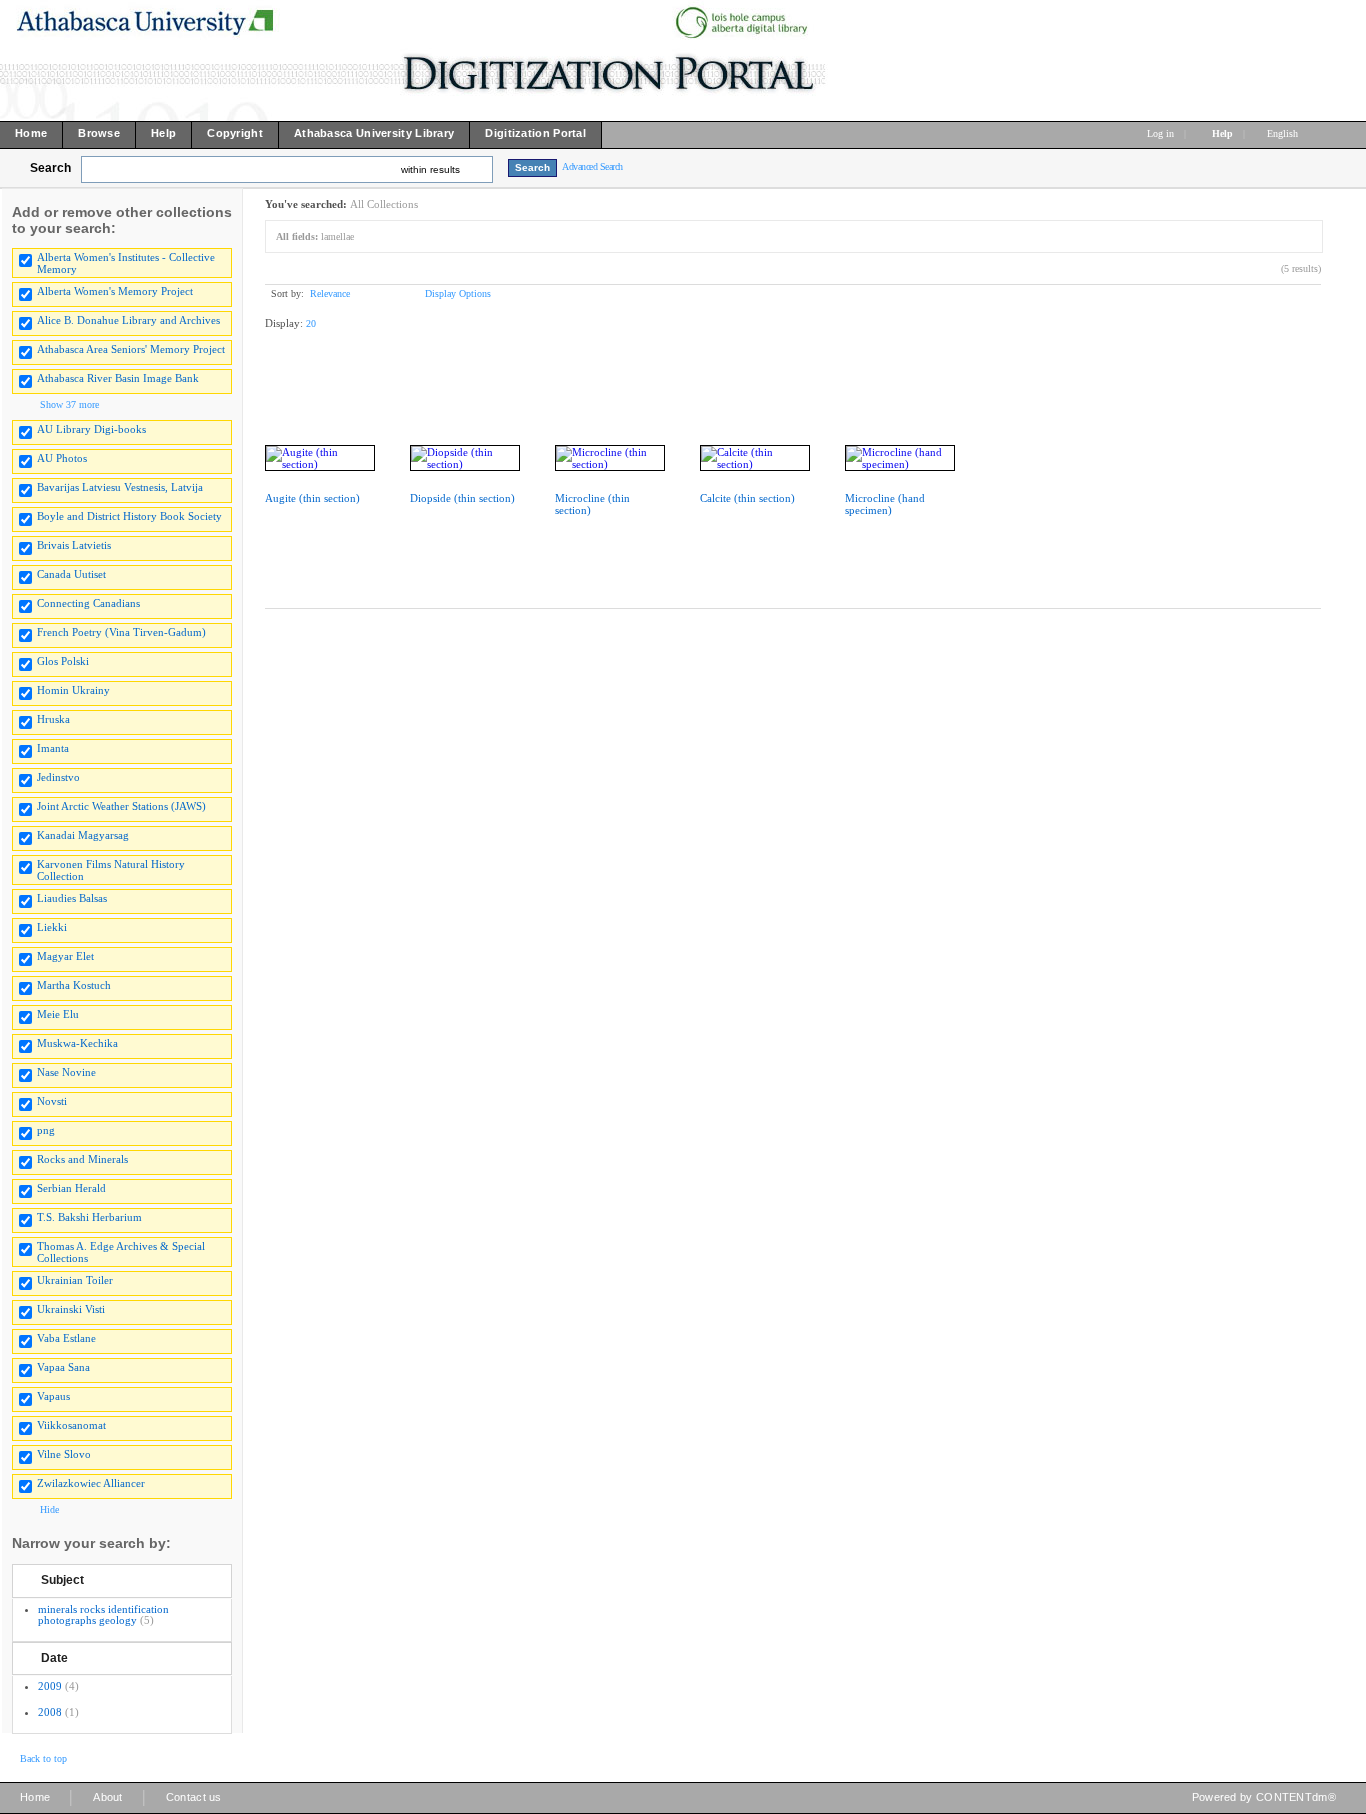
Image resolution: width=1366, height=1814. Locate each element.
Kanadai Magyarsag (83, 835)
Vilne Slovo (64, 1454)
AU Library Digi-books (91, 429)
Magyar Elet (65, 956)
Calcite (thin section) (747, 498)
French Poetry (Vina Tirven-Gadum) (121, 632)
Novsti (52, 1101)
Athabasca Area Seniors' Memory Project (131, 349)
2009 (50, 1686)
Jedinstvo (58, 777)
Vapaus (53, 1396)
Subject (62, 1580)
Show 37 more (69, 404)
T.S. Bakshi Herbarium (89, 1217)
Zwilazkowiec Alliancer (91, 1483)
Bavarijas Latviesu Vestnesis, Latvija (120, 487)
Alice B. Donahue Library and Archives (128, 320)
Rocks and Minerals (82, 1159)
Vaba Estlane (66, 1338)
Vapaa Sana (63, 1367)
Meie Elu (58, 1014)
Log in (1160, 133)
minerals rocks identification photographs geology (103, 1614)
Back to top (43, 1758)
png (46, 1130)
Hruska (53, 719)
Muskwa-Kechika (77, 1043)
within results (430, 169)
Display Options (458, 293)
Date (54, 1658)
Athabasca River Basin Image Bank (118, 378)
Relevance (330, 293)
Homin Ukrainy (73, 690)
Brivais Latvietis (74, 545)
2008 (50, 1712)
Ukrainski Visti (71, 1309)
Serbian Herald (71, 1188)
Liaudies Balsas (72, 898)
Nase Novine (66, 1072)
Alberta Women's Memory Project (115, 291)
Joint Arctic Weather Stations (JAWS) (121, 806)
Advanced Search (592, 166)
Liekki (52, 927)
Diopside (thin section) (462, 498)
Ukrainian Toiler (75, 1280)
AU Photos (62, 458)
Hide (49, 1509)
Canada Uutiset (71, 574)
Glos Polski (63, 661)
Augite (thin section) (312, 498)
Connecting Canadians (88, 603)
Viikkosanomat (71, 1425)
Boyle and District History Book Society (129, 516)
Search (50, 168)
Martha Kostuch (74, 985)
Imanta (53, 748)
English (1284, 133)
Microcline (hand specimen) (885, 504)
